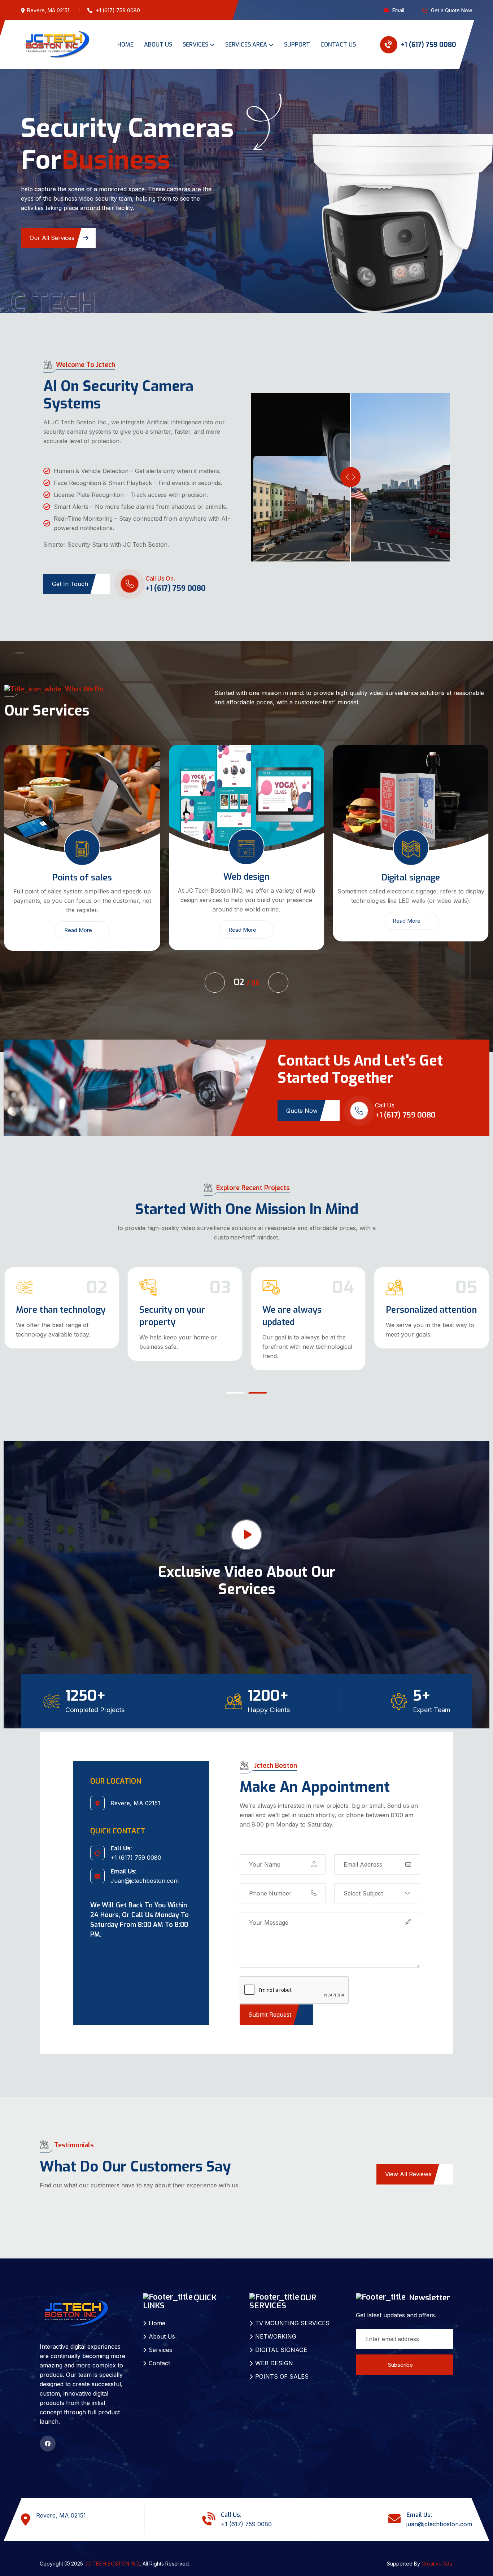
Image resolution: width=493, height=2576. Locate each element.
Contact (159, 2354)
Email (398, 10)
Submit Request (270, 2005)
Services (160, 2340)
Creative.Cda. (437, 2554)
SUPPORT (297, 45)
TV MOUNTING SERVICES (292, 2314)
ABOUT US (158, 45)
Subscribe (400, 2355)
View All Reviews (408, 2165)
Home (157, 2314)
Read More (78, 920)
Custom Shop (42, 1300)
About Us (162, 2327)
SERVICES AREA (246, 45)
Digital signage (247, 868)
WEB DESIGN (274, 2354)
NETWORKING (276, 2327)
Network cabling (411, 868)
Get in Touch (70, 574)
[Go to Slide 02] (258, 1383)
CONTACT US (338, 45)
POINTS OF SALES (282, 2367)
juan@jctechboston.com (439, 2515)
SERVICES (195, 45)
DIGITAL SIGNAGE (281, 2340)
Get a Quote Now (451, 10)
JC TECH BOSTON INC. (112, 2554)
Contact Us (45, 228)
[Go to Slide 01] (235, 1383)
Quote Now (302, 1101)
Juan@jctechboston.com (145, 1871)
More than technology (184, 1300)
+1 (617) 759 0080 (428, 45)
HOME (125, 45)
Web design (82, 867)
